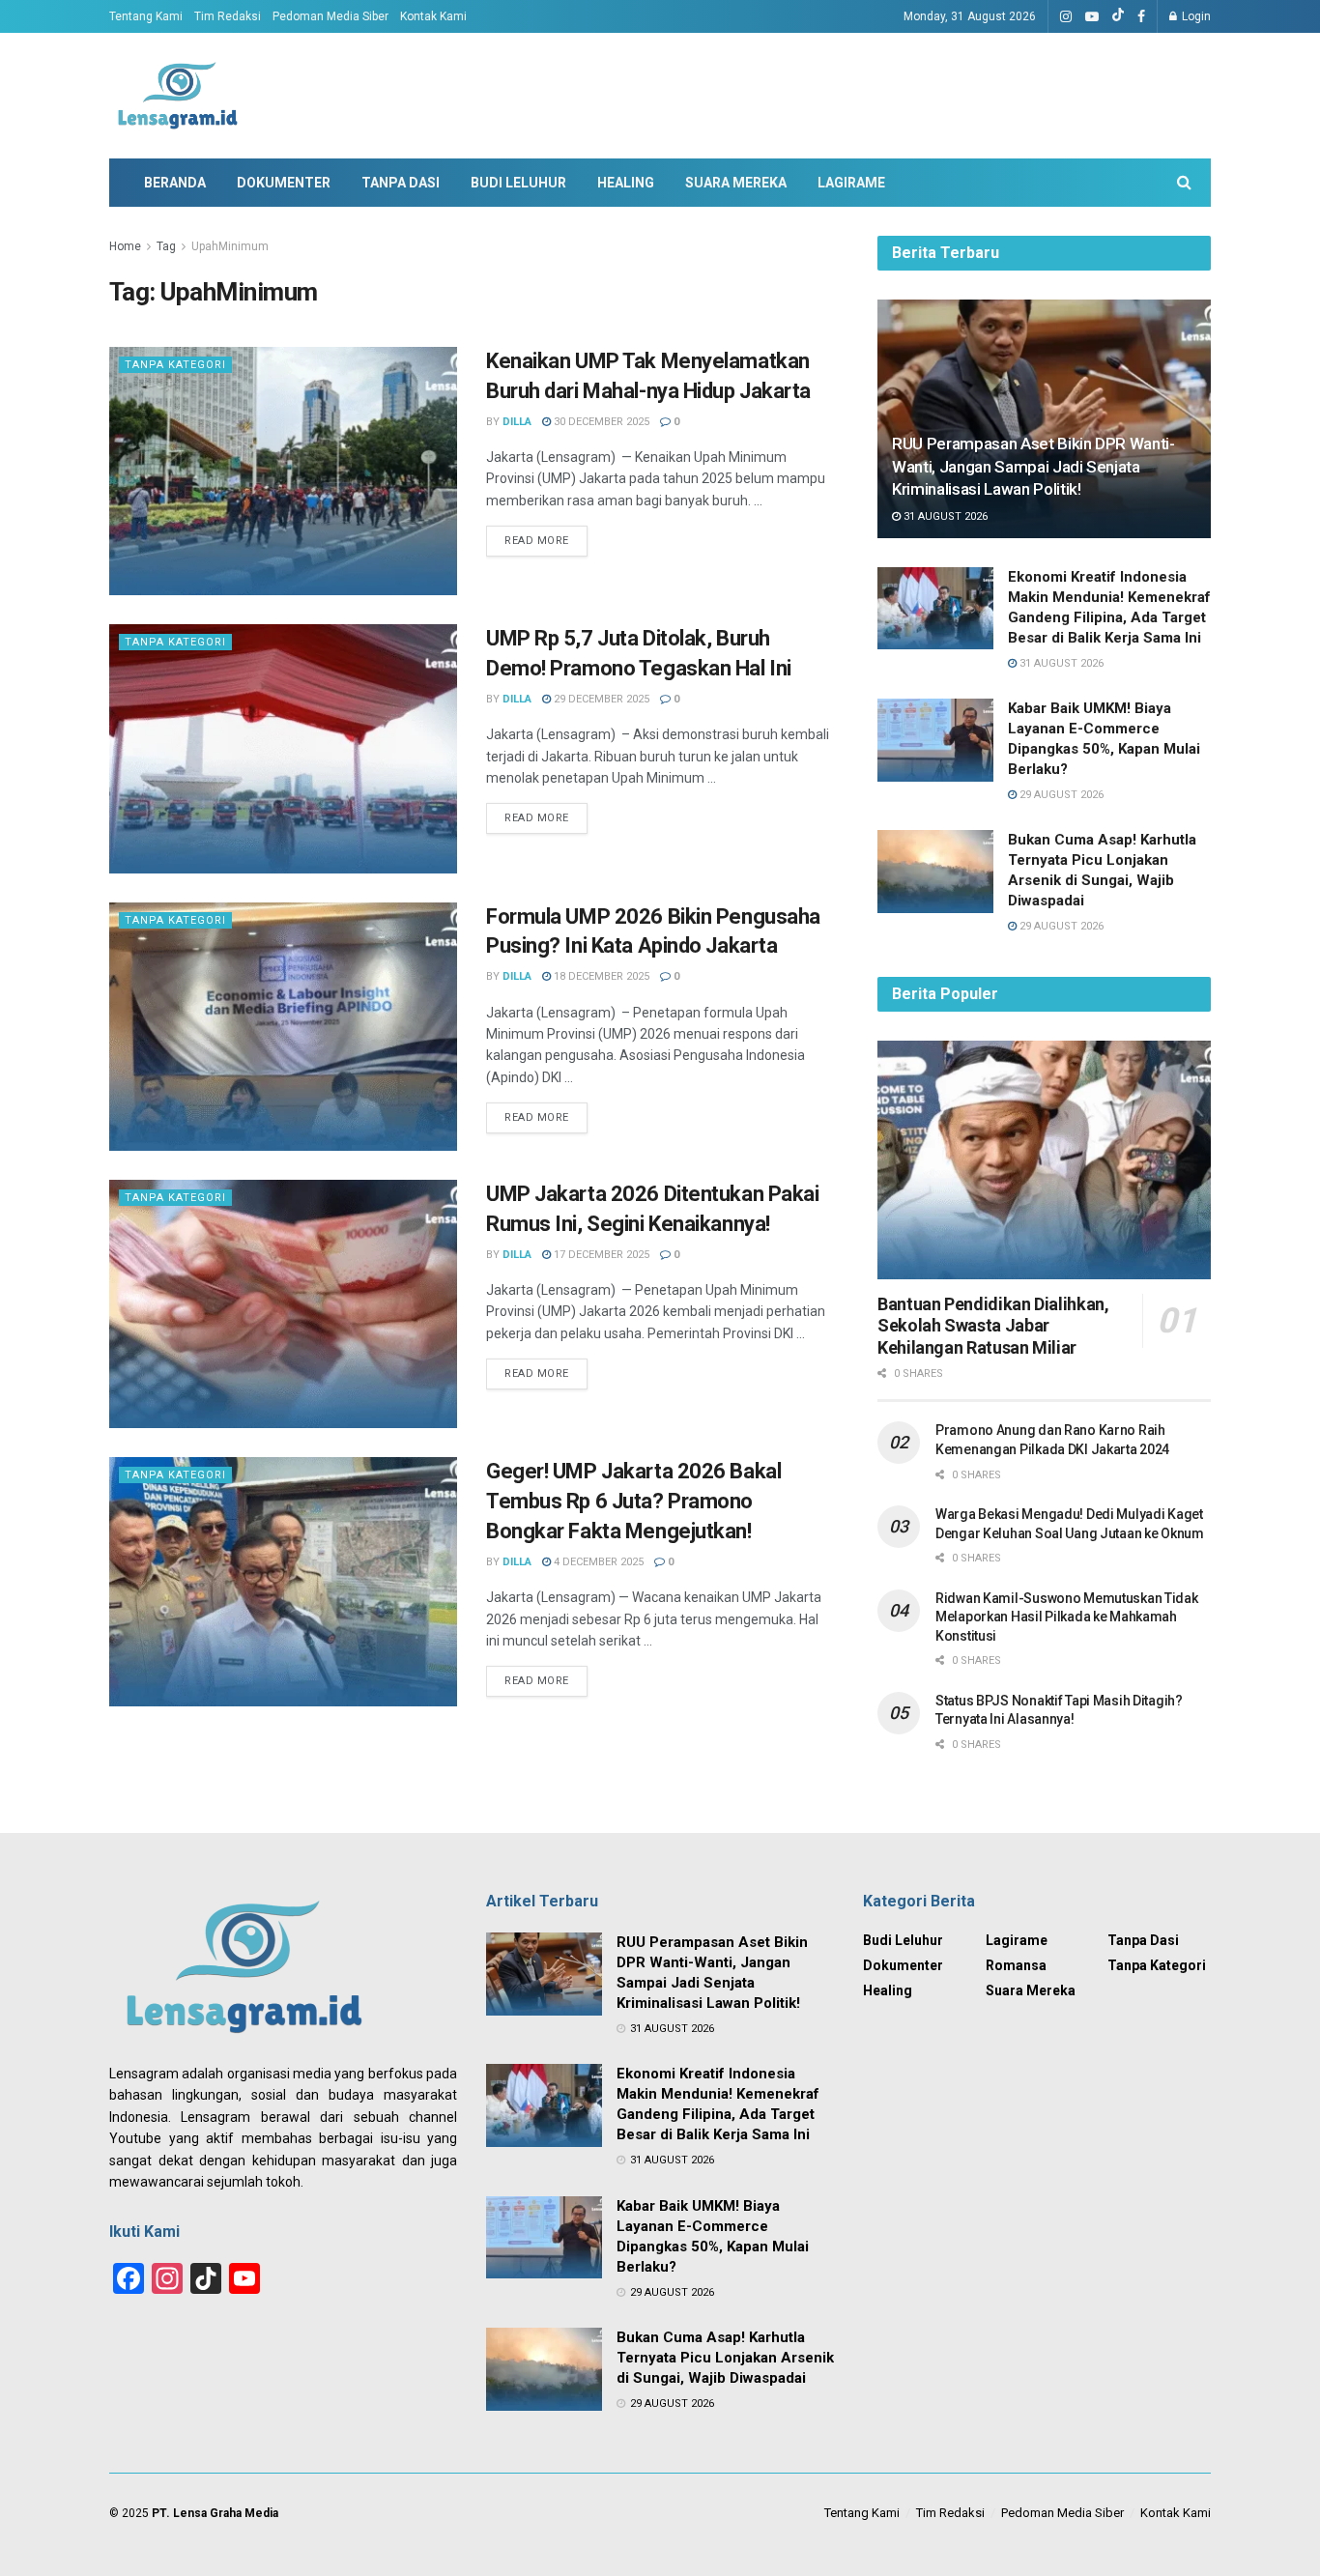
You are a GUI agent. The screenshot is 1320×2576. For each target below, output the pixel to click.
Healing (626, 183)
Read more (537, 541)
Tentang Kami (146, 16)
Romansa (1016, 1965)
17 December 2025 (600, 1255)
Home (125, 246)
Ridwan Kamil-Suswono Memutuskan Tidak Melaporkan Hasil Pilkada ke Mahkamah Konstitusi (1067, 1617)
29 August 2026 (1060, 795)
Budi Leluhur (518, 183)
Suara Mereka (736, 183)
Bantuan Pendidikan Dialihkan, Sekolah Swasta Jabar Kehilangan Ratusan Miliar (993, 1326)
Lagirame (851, 183)
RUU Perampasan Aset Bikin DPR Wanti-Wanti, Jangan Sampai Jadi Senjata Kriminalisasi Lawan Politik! (1033, 467)
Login (1195, 16)
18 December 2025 (600, 976)
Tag (166, 246)
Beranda (175, 183)
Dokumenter (284, 183)
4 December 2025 (597, 1562)
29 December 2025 (600, 699)
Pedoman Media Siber (330, 16)
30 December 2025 (600, 422)
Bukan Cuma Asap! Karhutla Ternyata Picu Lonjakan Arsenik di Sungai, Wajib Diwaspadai (725, 2358)
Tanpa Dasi (401, 183)
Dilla (517, 422)
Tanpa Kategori (175, 365)
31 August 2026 (944, 516)
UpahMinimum (230, 246)
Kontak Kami (433, 16)
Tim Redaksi (228, 16)
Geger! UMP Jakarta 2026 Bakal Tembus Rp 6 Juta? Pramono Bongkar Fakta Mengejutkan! (633, 1501)
